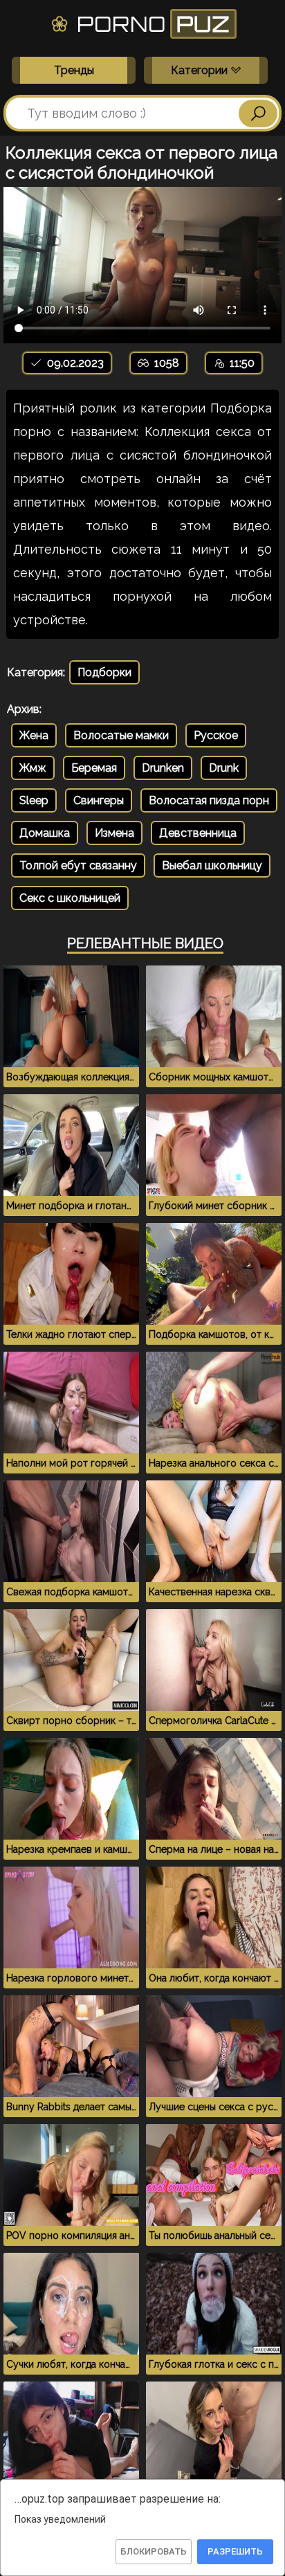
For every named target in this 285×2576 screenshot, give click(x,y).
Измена (114, 833)
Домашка (45, 833)
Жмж (33, 768)
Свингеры (99, 800)
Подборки (104, 672)
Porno (150, 24)
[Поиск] (258, 114)
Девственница (198, 833)
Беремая (94, 768)
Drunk (224, 768)
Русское (216, 735)
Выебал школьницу (212, 865)
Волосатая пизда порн (209, 800)
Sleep (34, 800)
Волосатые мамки (121, 735)
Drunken (163, 768)
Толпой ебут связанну (78, 865)
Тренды (74, 70)
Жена (34, 735)
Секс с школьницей (70, 898)
